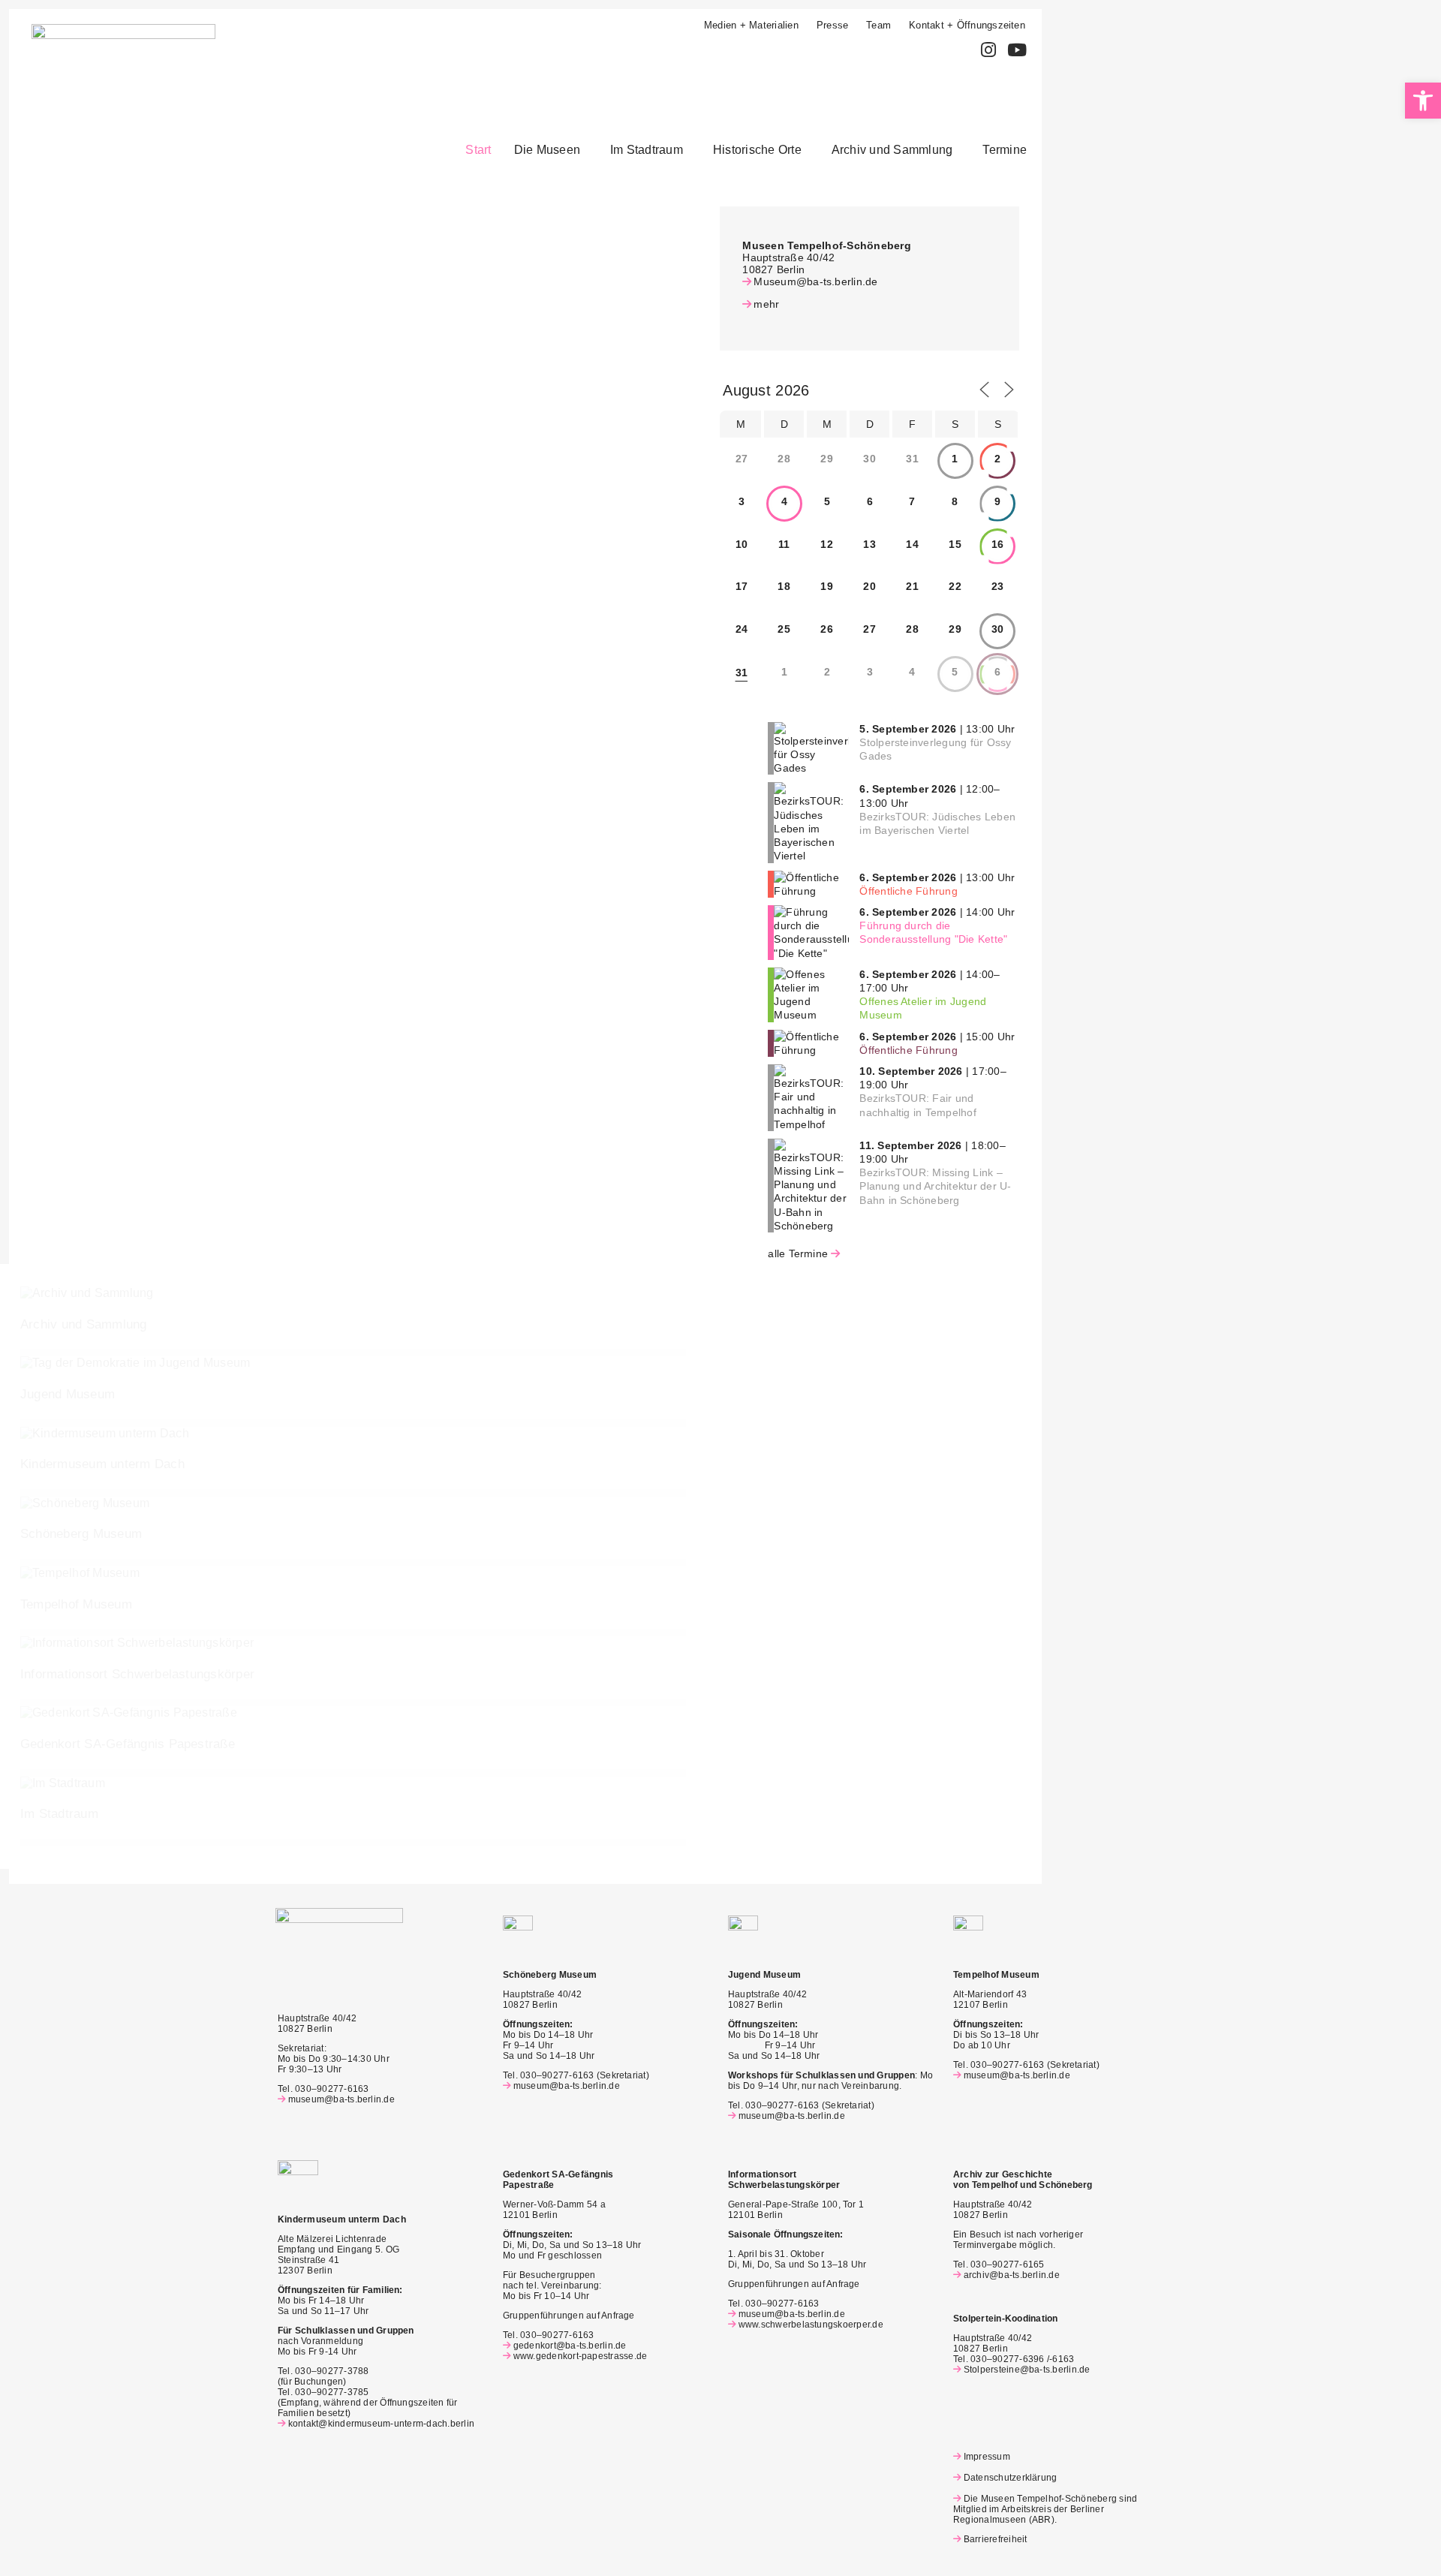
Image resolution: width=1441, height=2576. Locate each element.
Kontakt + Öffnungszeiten (967, 25)
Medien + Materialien (751, 25)
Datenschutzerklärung (1010, 2478)
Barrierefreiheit (995, 2539)
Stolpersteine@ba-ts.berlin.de (1027, 2370)
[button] (551, 150)
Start (478, 150)
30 (997, 629)
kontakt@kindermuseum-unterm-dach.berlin (381, 2424)
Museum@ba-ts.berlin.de (815, 281)
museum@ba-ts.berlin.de (341, 2099)
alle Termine (798, 1253)
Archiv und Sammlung (892, 150)
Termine (1005, 150)
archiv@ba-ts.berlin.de (1012, 2275)
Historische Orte (757, 150)
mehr (766, 304)
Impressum (987, 2457)
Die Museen (547, 150)
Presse (832, 25)
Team (878, 25)
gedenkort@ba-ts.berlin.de (570, 2346)
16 (997, 544)
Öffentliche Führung (909, 891)
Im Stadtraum (647, 150)
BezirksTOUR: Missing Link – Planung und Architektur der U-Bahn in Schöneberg (935, 1186)
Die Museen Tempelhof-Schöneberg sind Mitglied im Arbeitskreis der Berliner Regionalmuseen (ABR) (1045, 2509)
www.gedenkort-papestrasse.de (580, 2356)
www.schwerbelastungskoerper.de (811, 2325)
